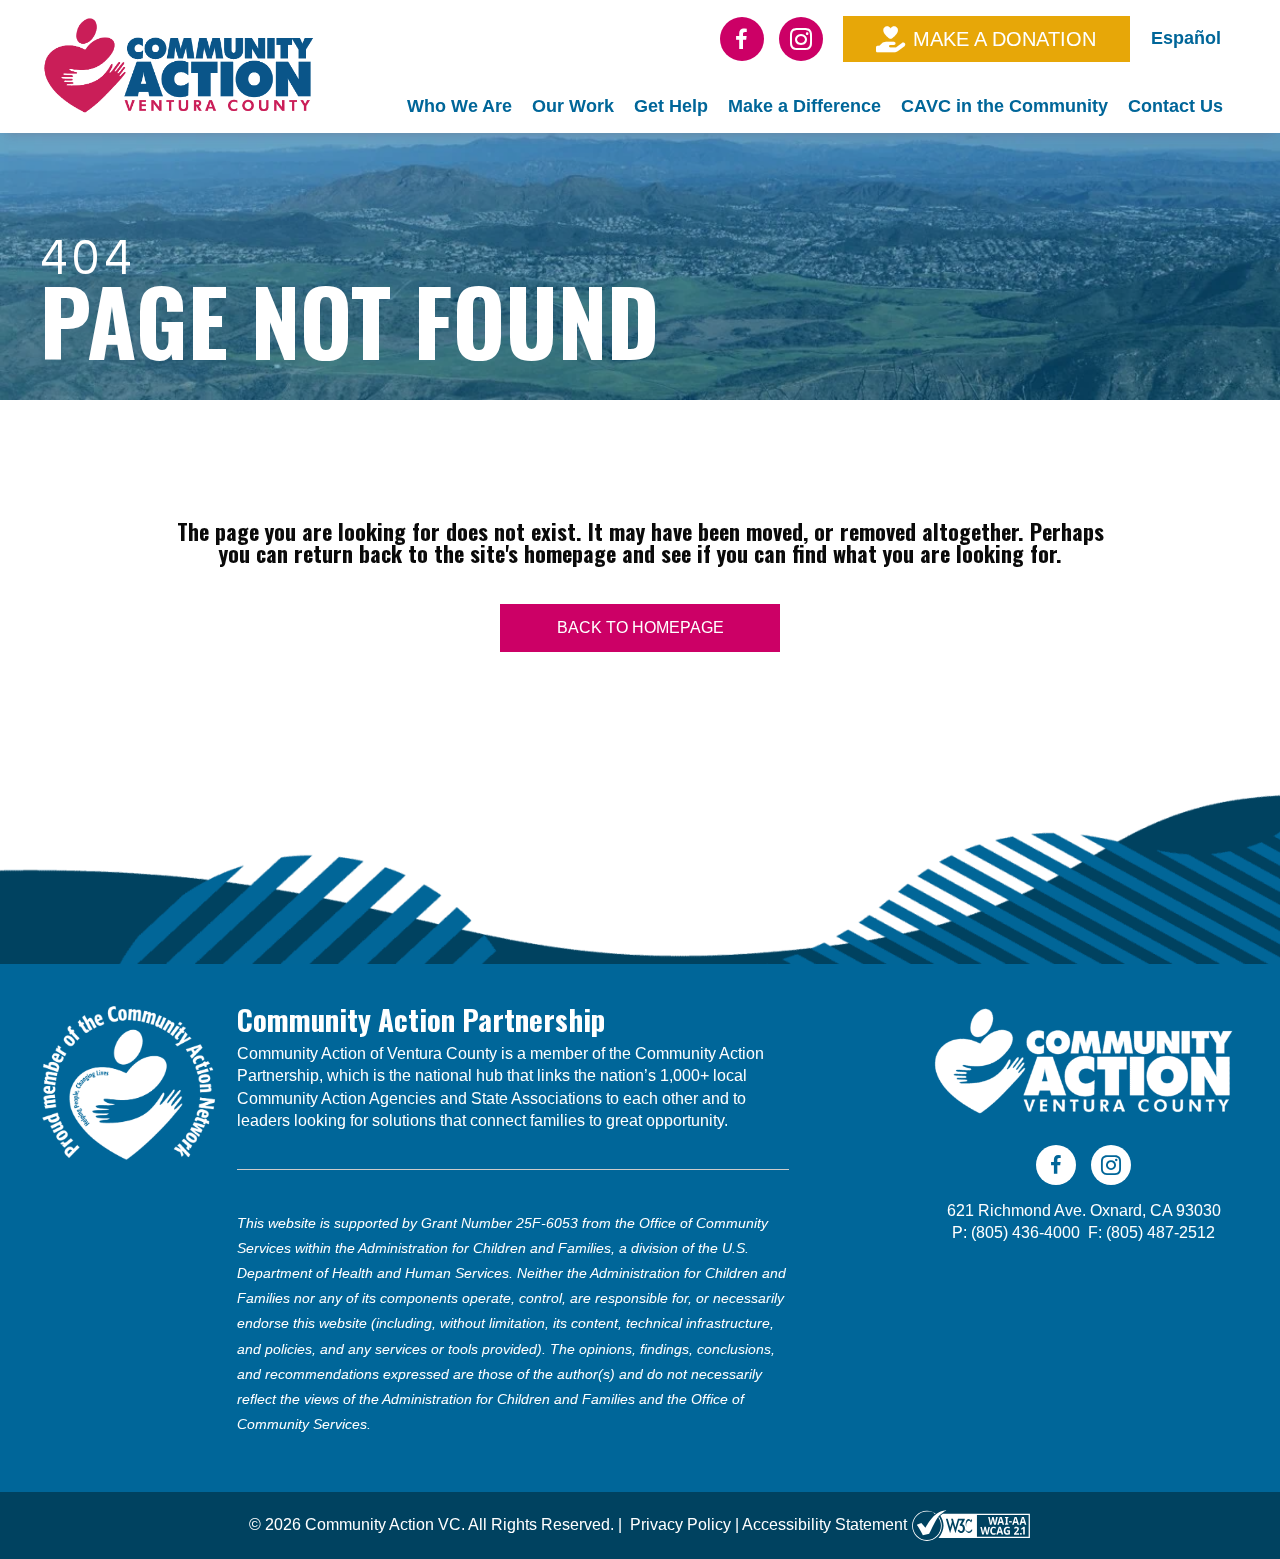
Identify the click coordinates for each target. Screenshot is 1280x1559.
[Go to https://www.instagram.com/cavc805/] (801, 39)
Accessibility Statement (824, 1524)
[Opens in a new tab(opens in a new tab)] (971, 1524)
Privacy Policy (680, 1524)
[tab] (459, 106)
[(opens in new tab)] (128, 1081)
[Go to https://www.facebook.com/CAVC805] (742, 39)
